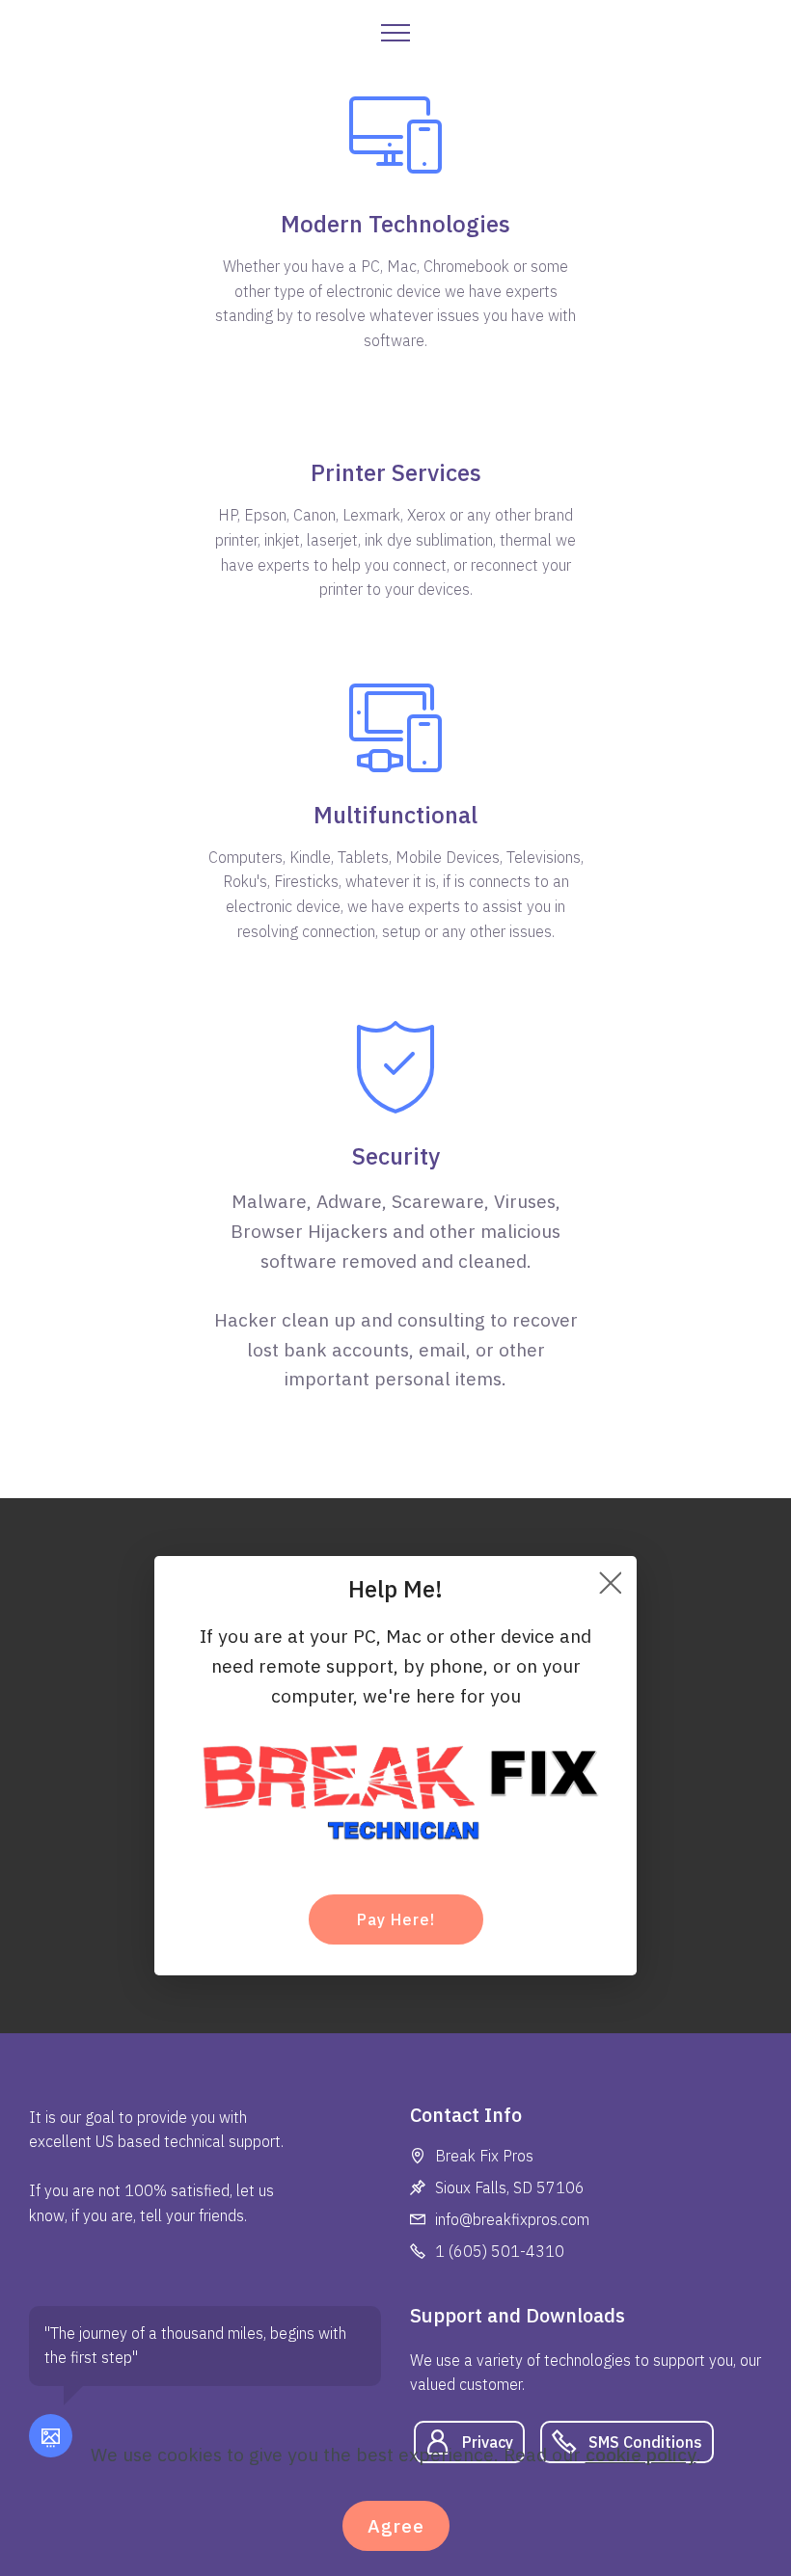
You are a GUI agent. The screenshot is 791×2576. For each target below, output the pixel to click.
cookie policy (641, 2454)
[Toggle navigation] (396, 32)
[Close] (610, 1583)
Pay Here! (396, 1919)
